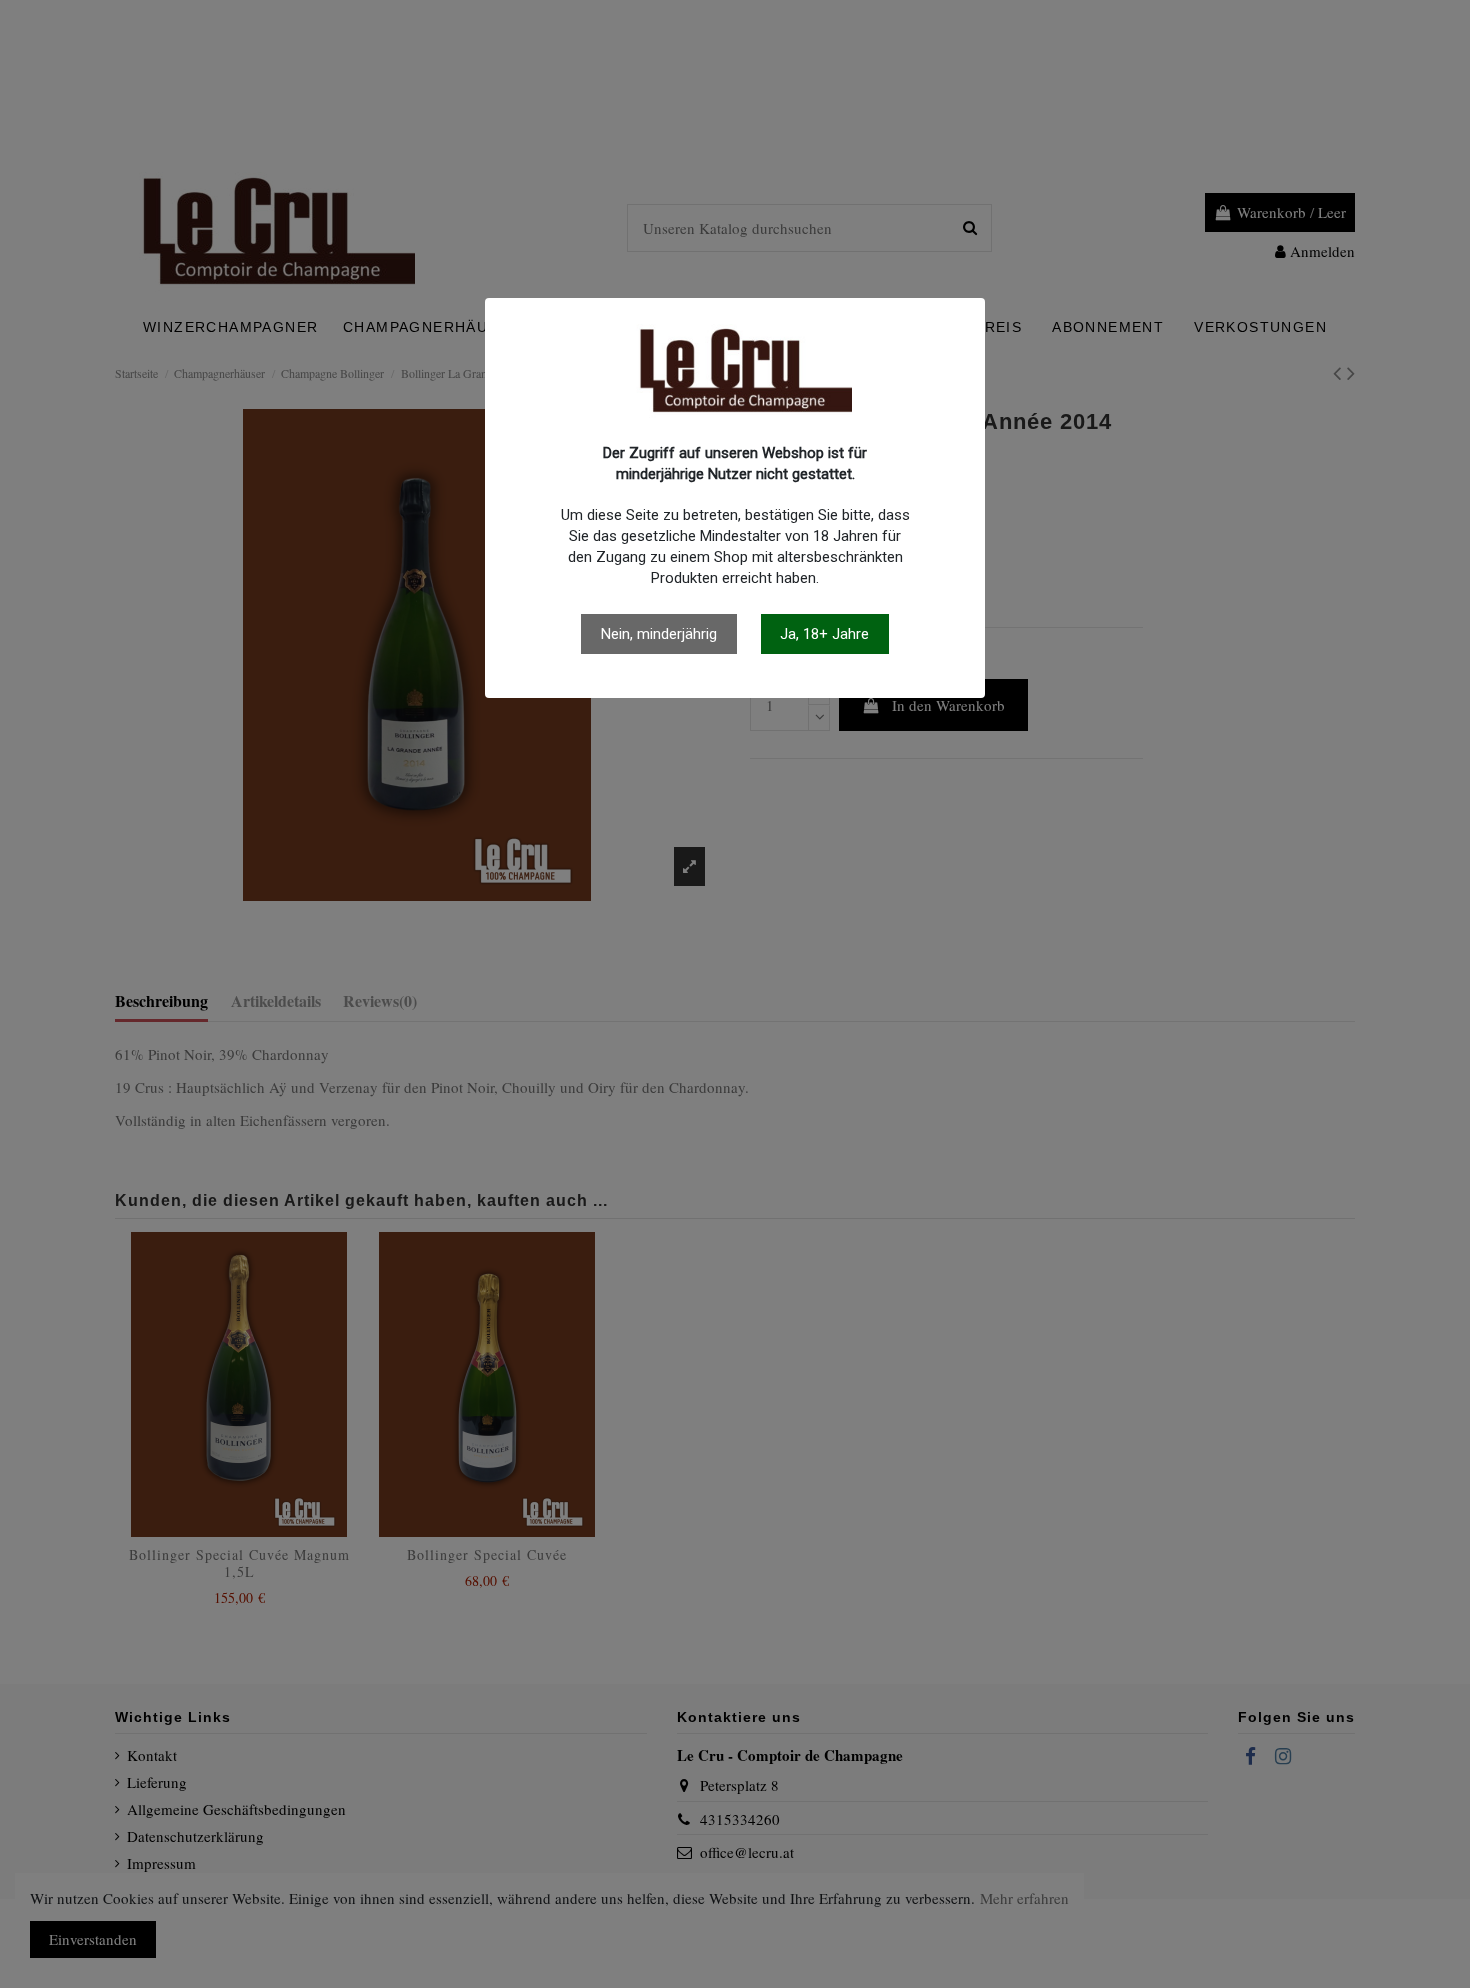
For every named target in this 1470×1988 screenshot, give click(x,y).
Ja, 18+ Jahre (824, 634)
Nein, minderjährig (659, 634)
